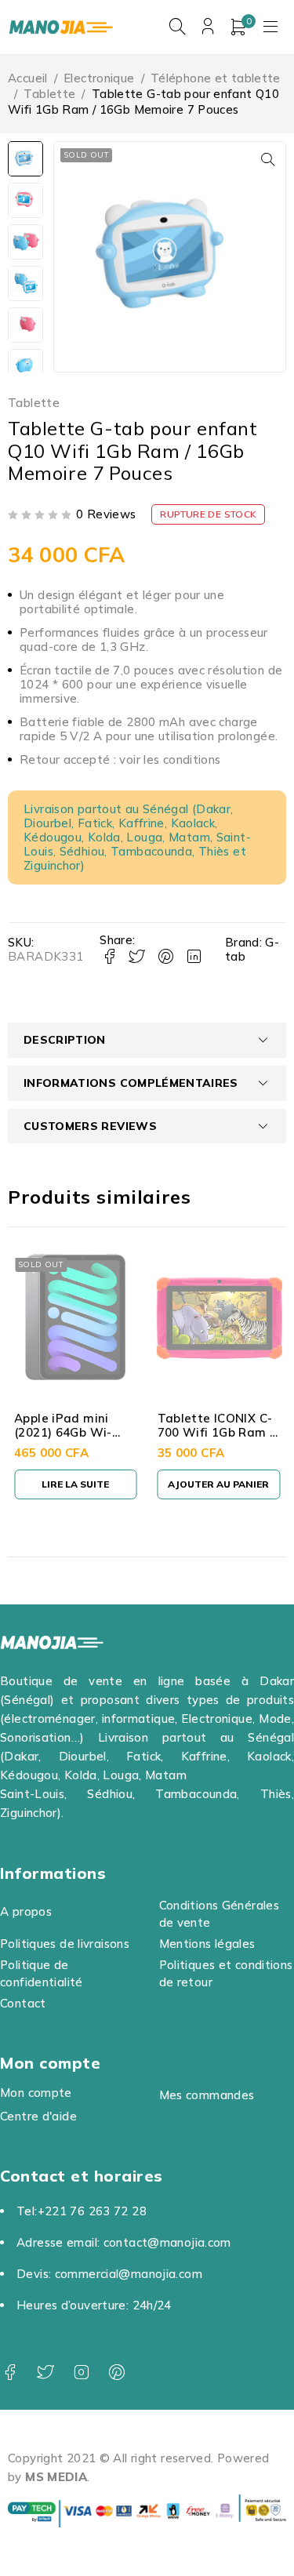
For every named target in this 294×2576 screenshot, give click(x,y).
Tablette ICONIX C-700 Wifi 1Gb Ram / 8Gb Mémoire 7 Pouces (216, 1439)
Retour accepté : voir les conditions (120, 759)
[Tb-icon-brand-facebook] (10, 2373)
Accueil (28, 78)
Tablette (49, 94)
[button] (268, 159)
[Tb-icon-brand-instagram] (81, 2373)
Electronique (99, 78)
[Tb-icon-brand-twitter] (45, 2373)
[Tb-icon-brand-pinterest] (116, 2373)
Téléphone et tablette (216, 78)
